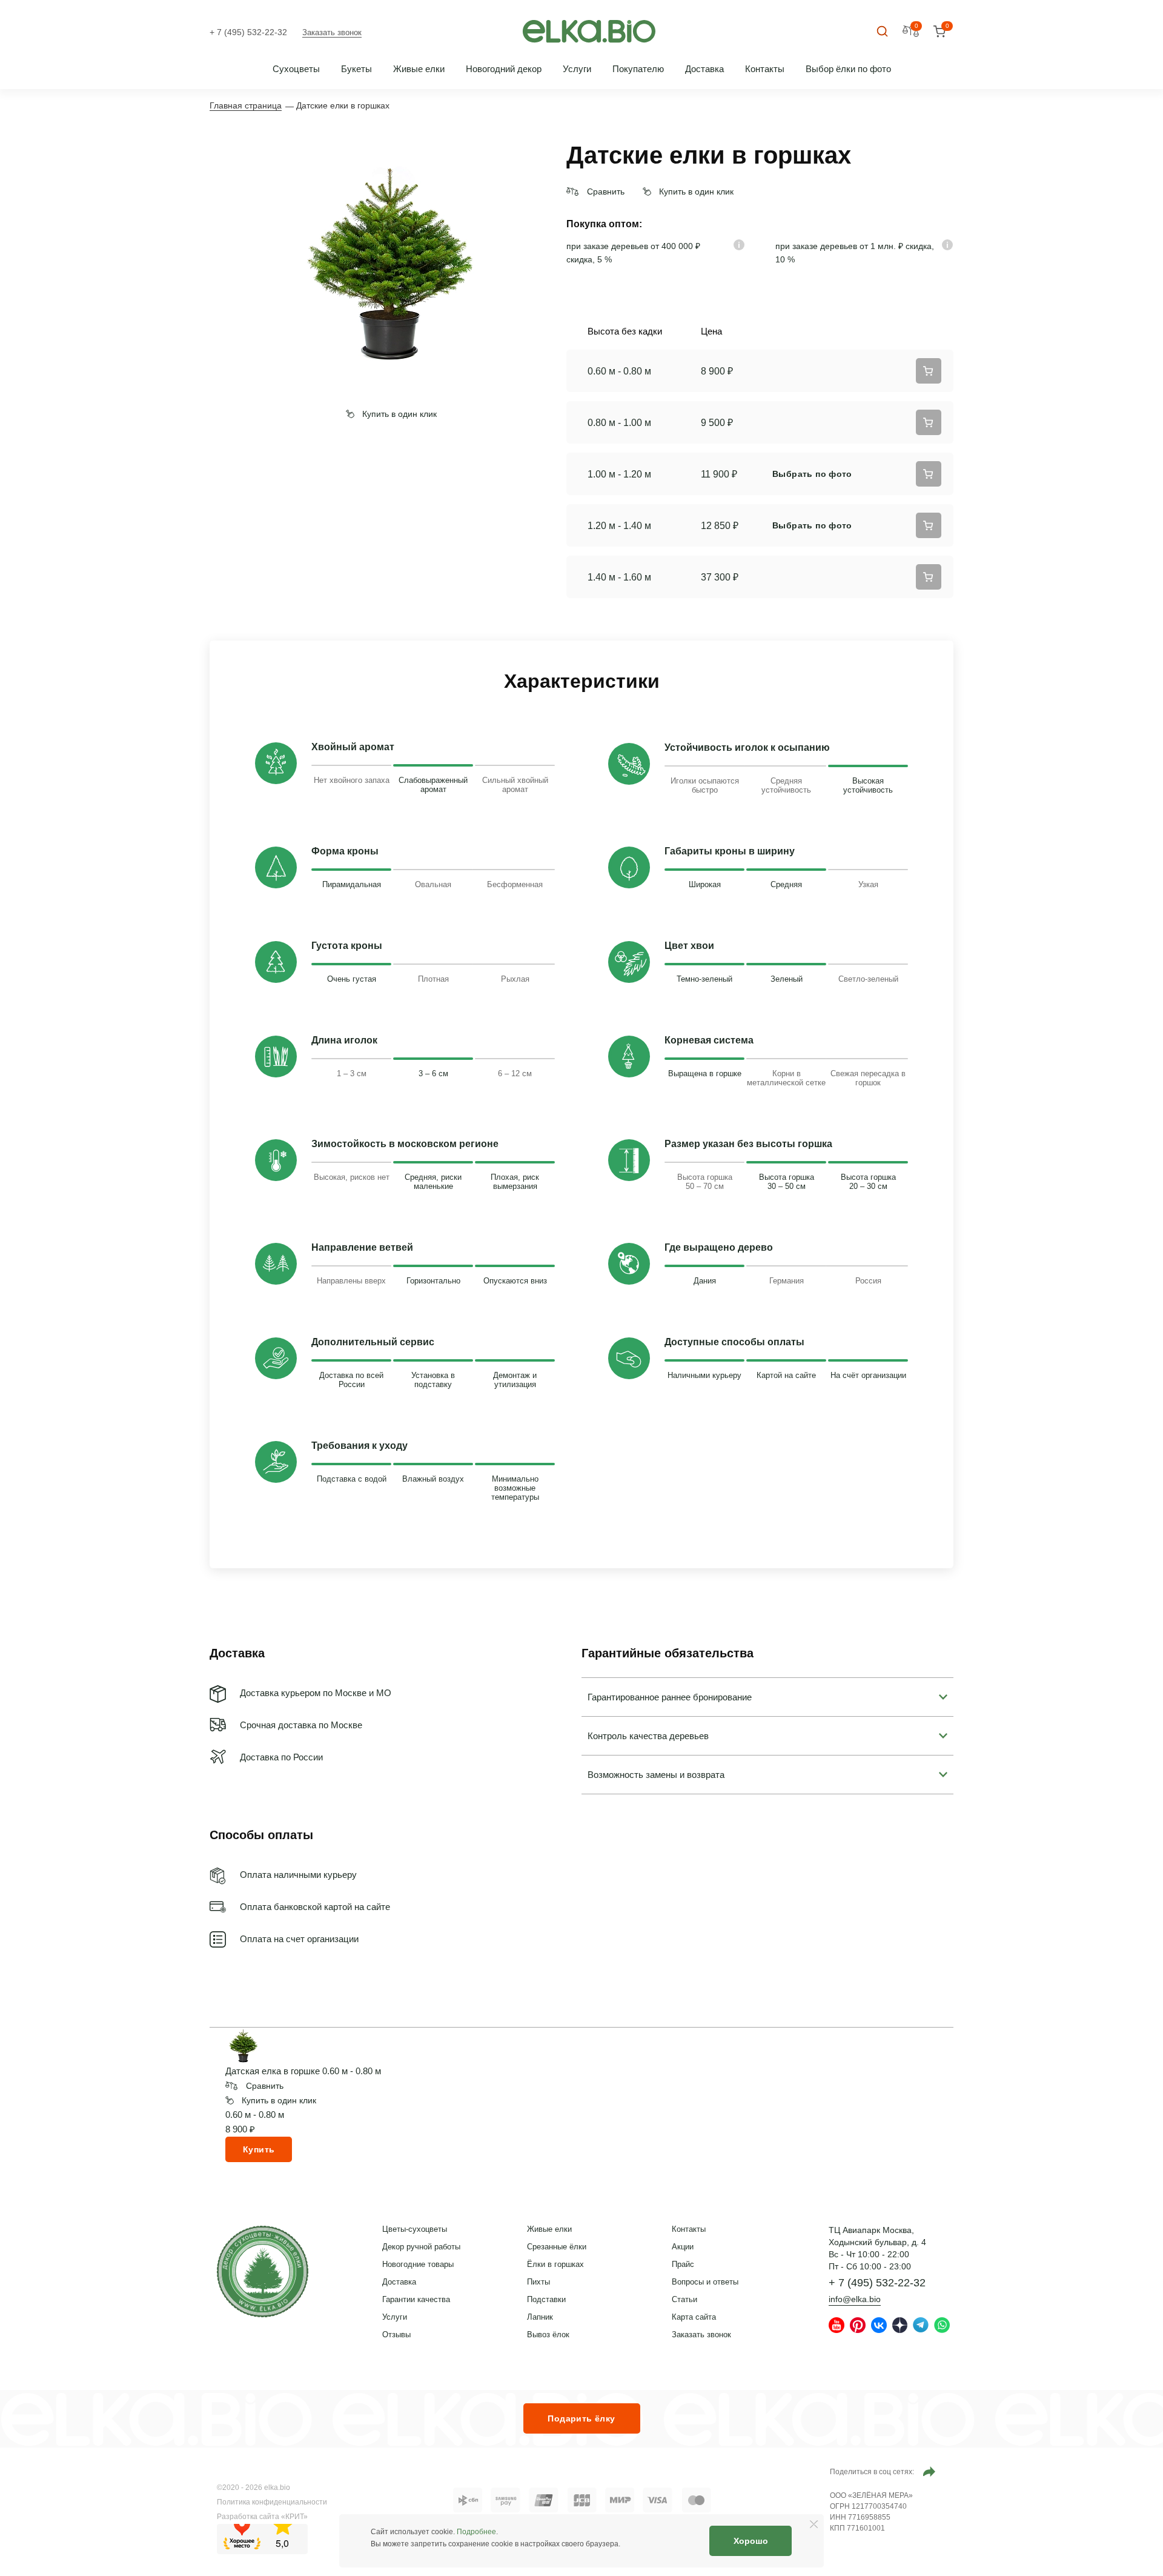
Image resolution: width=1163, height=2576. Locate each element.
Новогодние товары (418, 2264)
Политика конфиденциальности (272, 2502)
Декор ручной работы (421, 2247)
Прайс (683, 2264)
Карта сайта (694, 2317)
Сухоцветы (296, 69)
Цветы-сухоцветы (415, 2229)
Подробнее (476, 2532)
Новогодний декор (504, 69)
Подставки (546, 2299)
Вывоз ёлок (548, 2335)
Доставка (704, 69)
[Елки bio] (263, 2274)
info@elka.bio (855, 2299)
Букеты (356, 69)
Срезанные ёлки (557, 2247)
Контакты (765, 69)
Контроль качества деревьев (648, 1736)
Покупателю (638, 69)
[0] (939, 32)
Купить (259, 2149)
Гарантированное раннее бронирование (670, 1697)
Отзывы (396, 2335)
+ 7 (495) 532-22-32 (248, 32)
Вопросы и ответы (705, 2282)
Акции (683, 2247)
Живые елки (419, 69)
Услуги (577, 69)
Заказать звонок (332, 32)
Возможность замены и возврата (656, 1775)
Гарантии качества (416, 2299)
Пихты (538, 2282)
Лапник (540, 2317)
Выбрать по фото (812, 474)
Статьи (684, 2299)
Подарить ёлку (581, 2418)
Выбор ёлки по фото (848, 69)
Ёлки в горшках (555, 2264)
